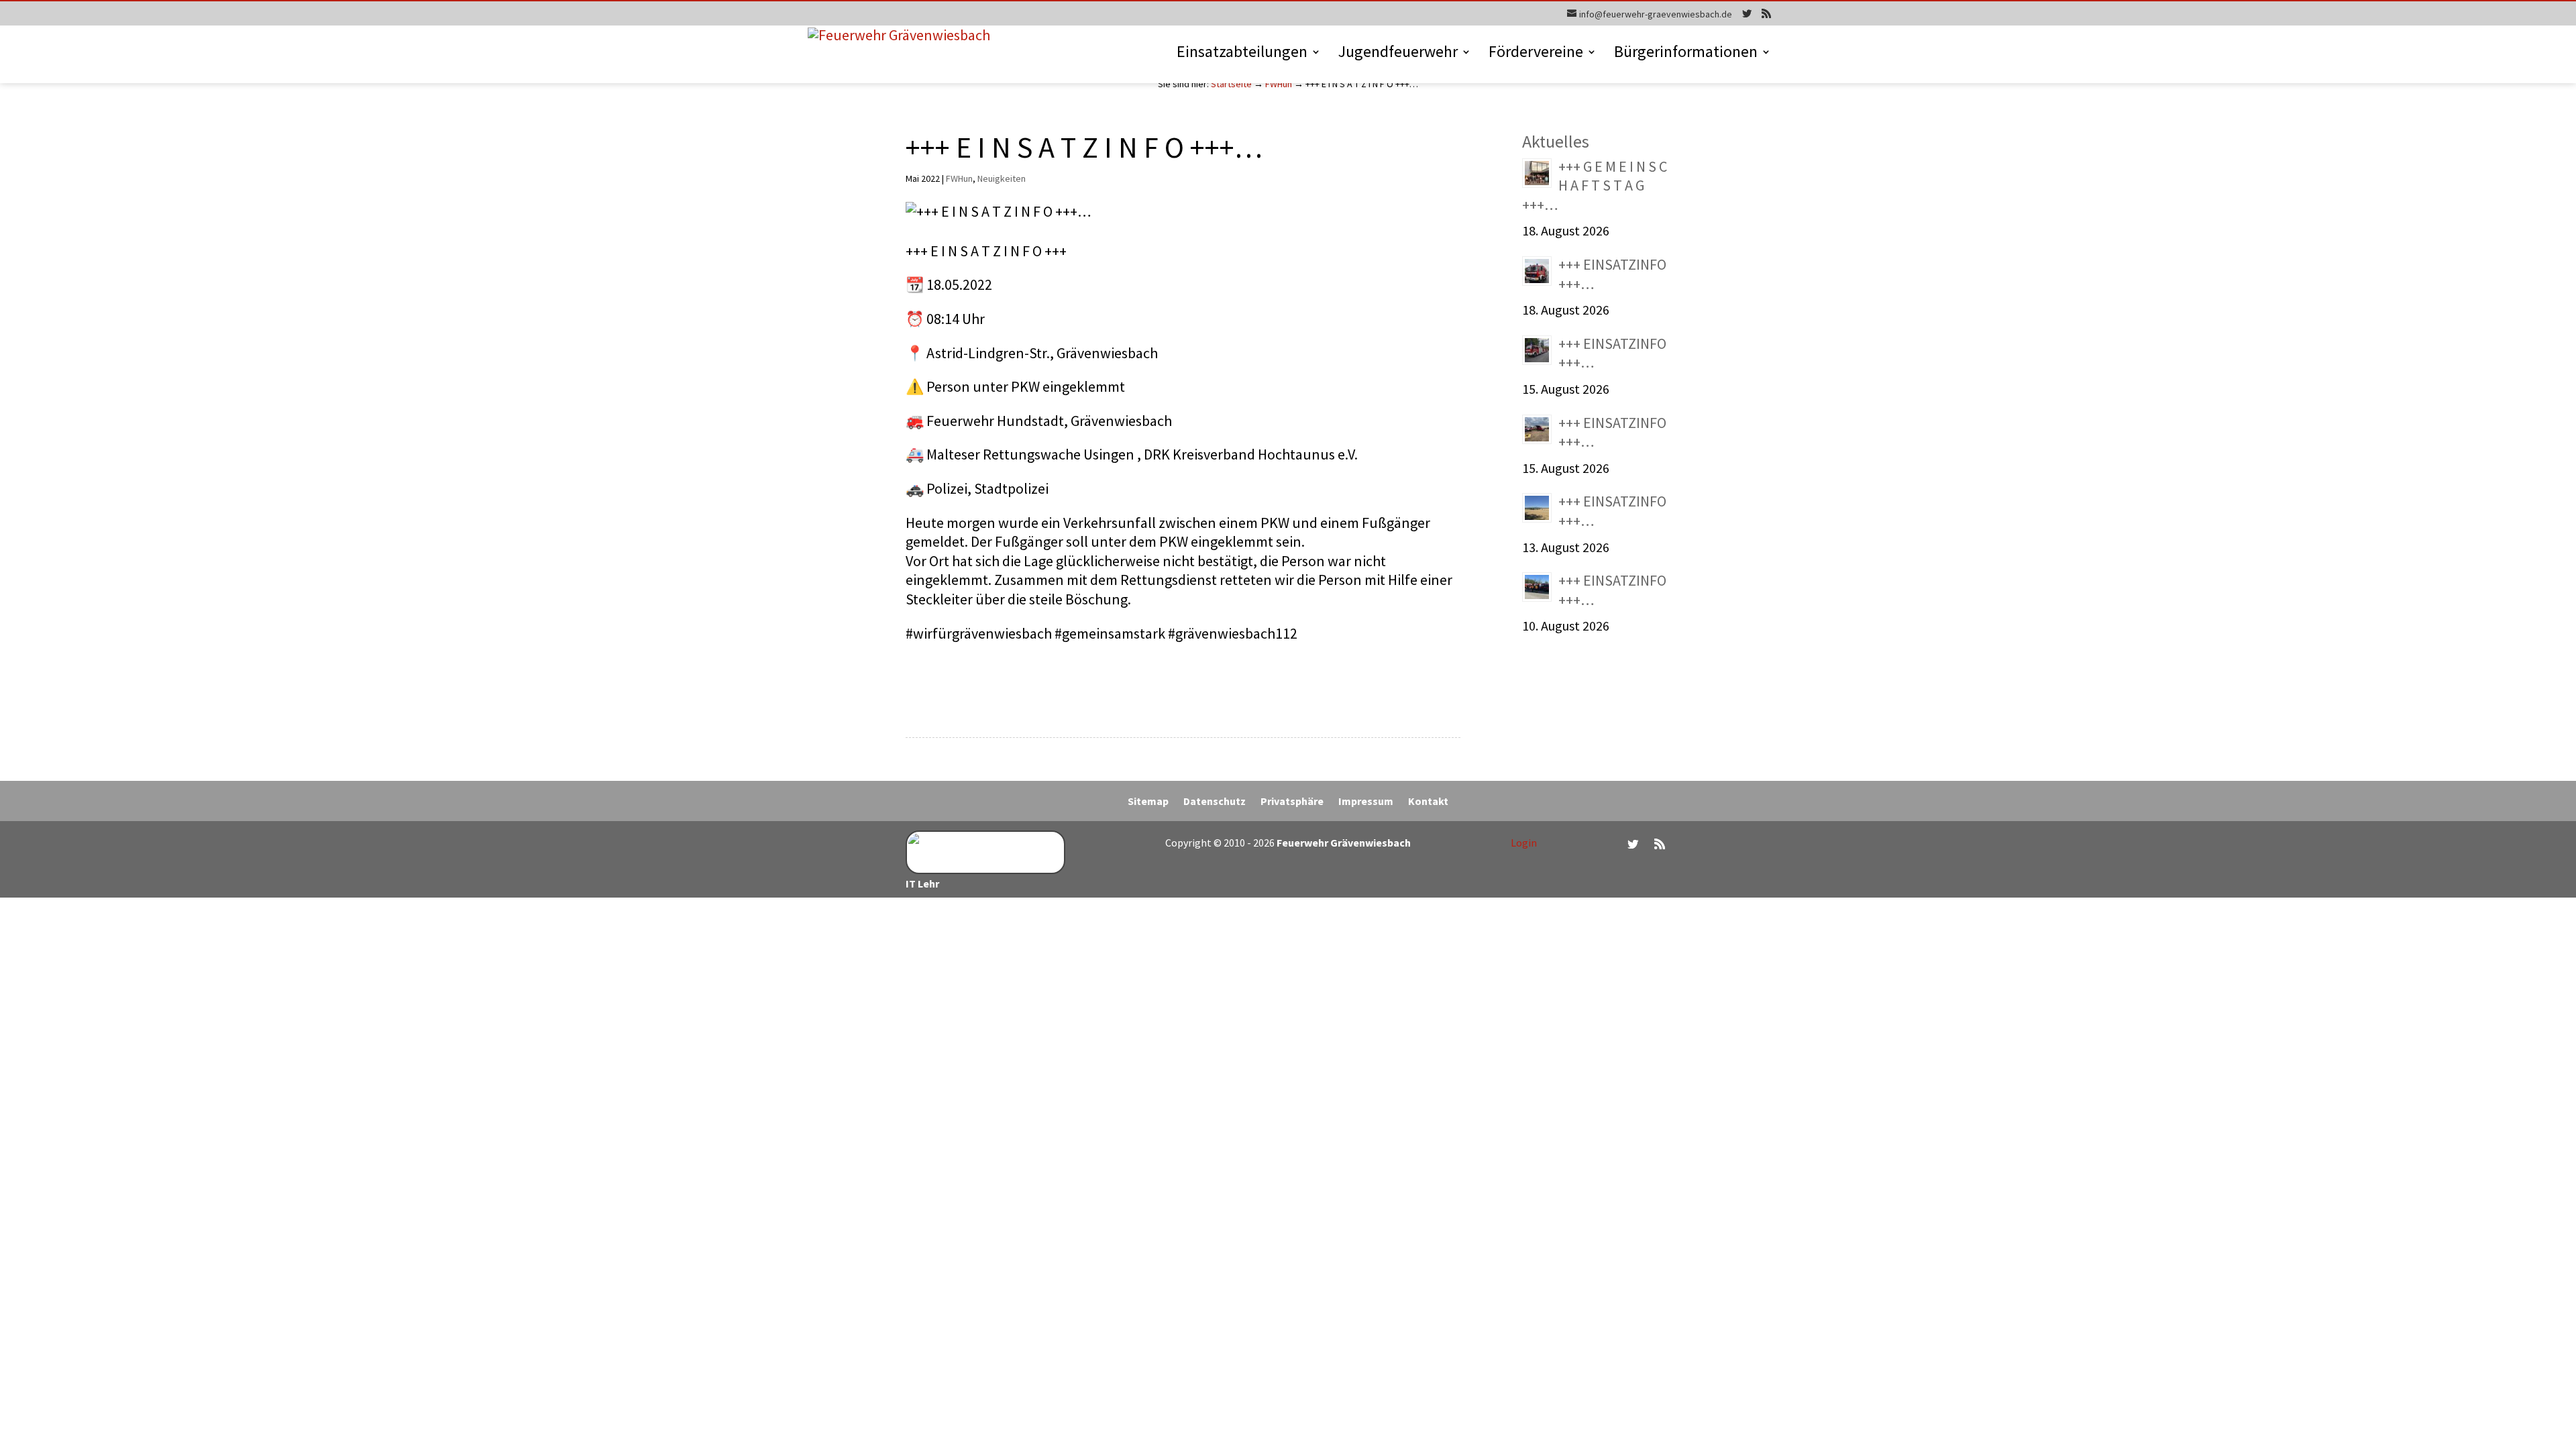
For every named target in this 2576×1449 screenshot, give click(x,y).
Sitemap (1148, 802)
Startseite (1231, 84)
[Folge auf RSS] (1660, 844)
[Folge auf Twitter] (1633, 844)
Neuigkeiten (1002, 178)
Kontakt (1428, 802)
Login (1524, 843)
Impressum (1366, 802)
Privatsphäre (1292, 802)
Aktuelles (1556, 141)
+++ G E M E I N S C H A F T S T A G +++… (1595, 185)
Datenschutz (1215, 802)
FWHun (1279, 84)
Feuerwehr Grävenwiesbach (1343, 843)
